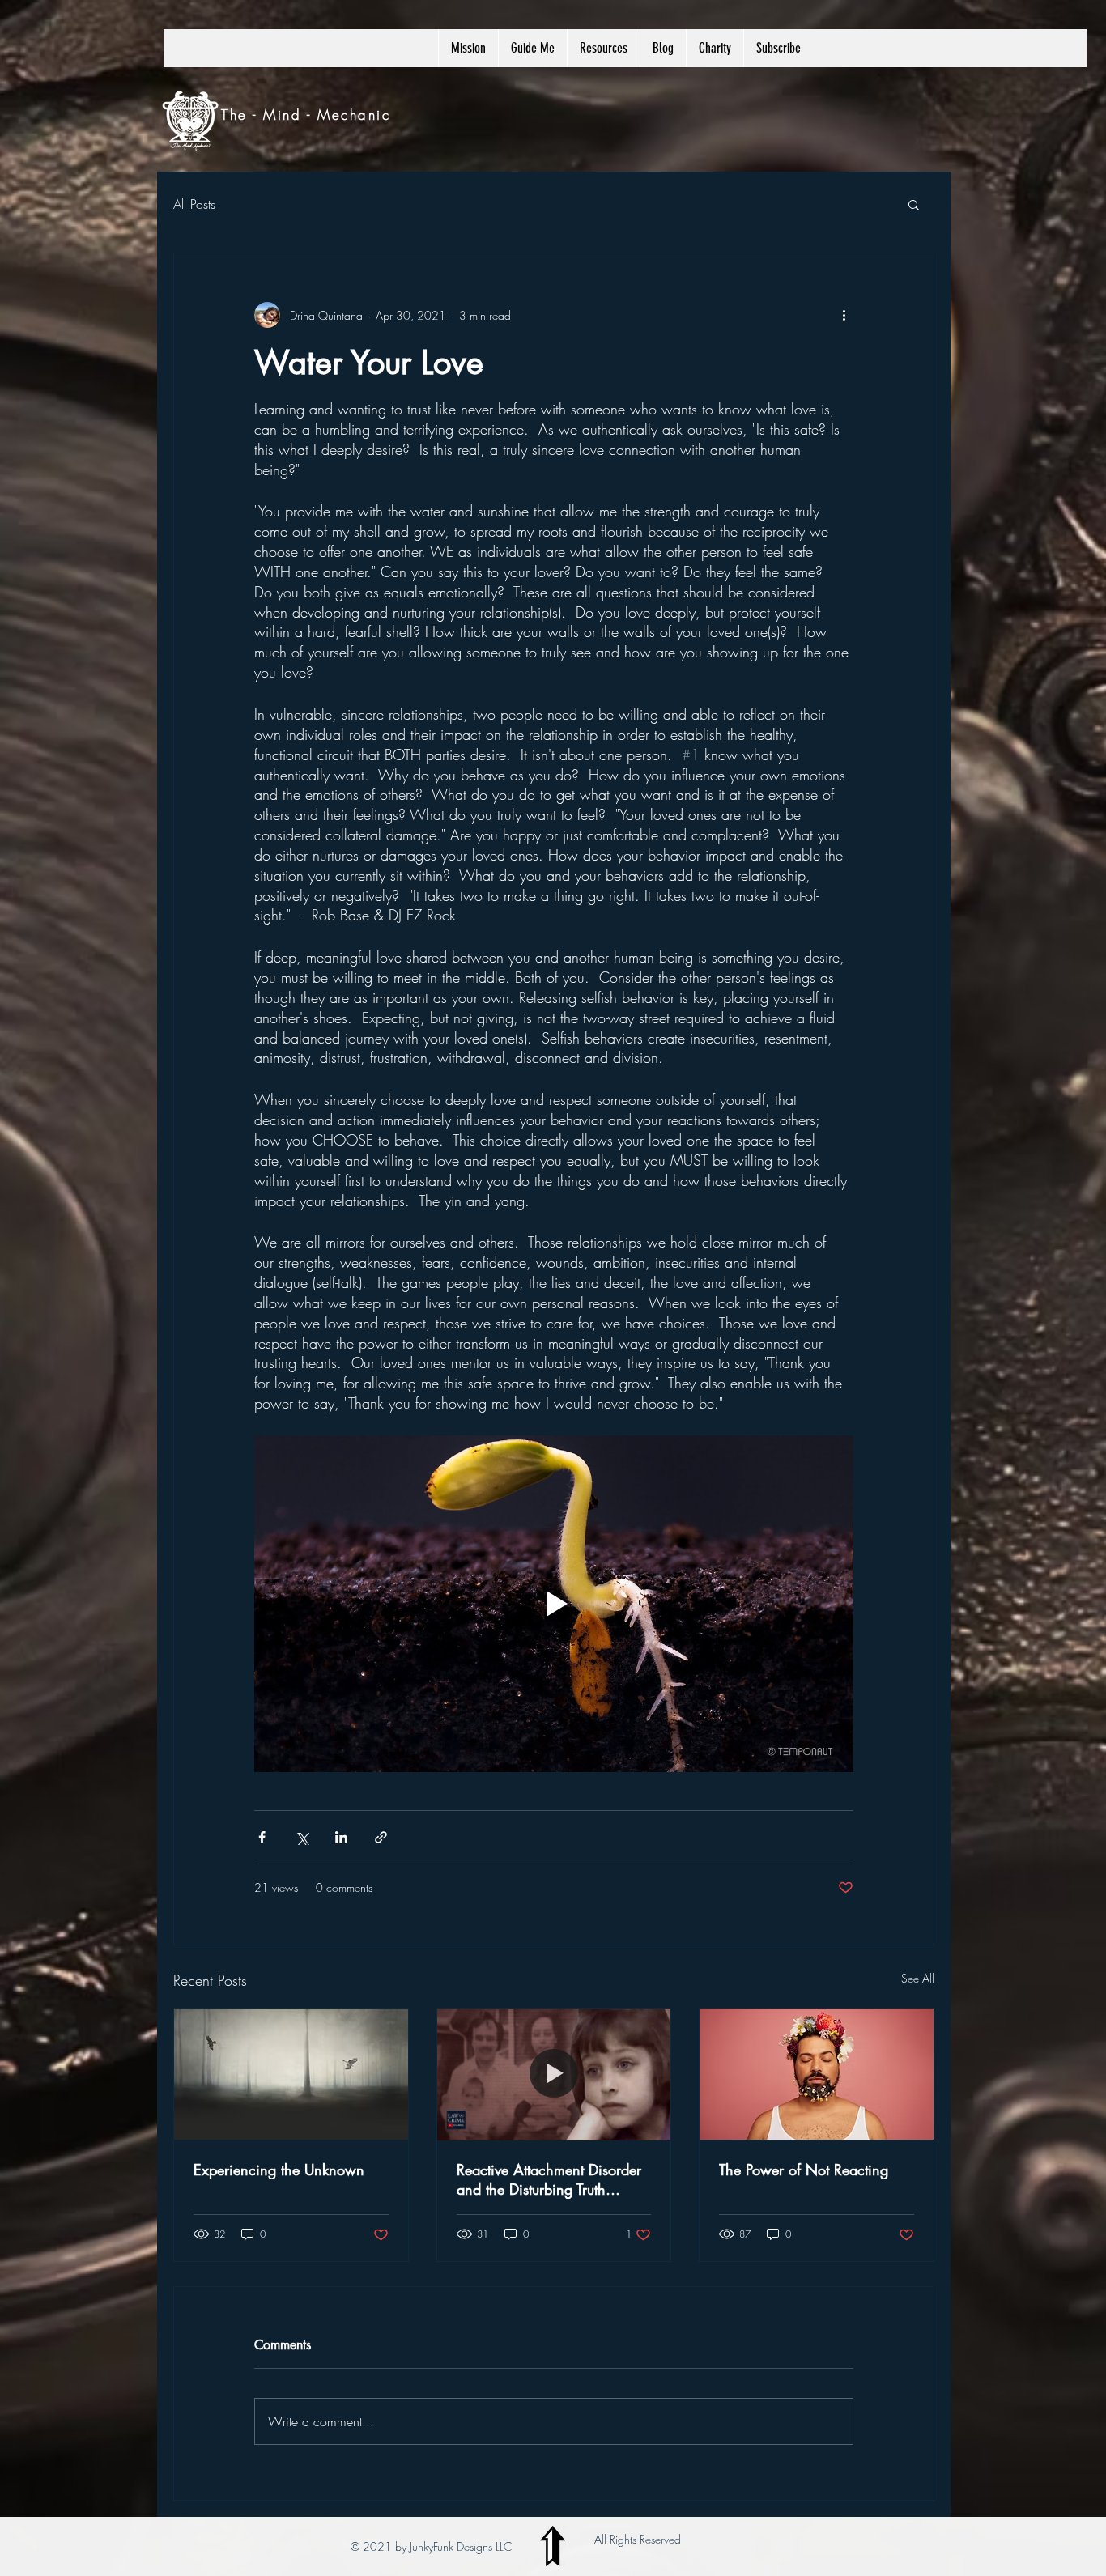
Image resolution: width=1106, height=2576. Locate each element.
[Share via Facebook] (262, 1837)
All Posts (194, 204)
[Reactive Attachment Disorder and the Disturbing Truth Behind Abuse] (554, 2074)
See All (918, 1978)
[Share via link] (381, 1837)
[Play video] (554, 1604)
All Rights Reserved (638, 2539)
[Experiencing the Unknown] (291, 2074)
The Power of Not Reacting (804, 2170)
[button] (914, 204)
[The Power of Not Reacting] (817, 2074)
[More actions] (844, 315)
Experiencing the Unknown (279, 2170)
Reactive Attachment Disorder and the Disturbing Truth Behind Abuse (549, 2179)
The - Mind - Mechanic (306, 115)
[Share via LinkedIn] (341, 1837)
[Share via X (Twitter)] (302, 1837)
